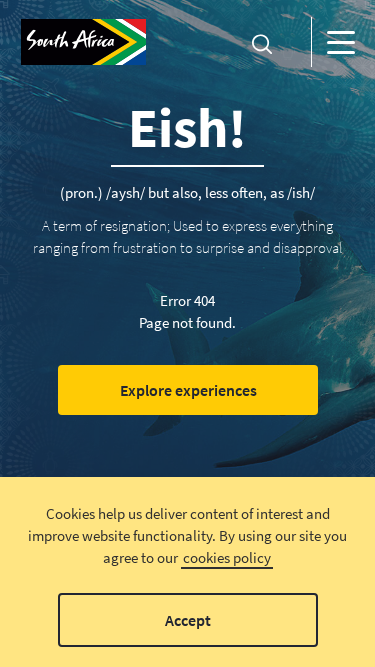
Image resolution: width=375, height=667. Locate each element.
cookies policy (227, 557)
